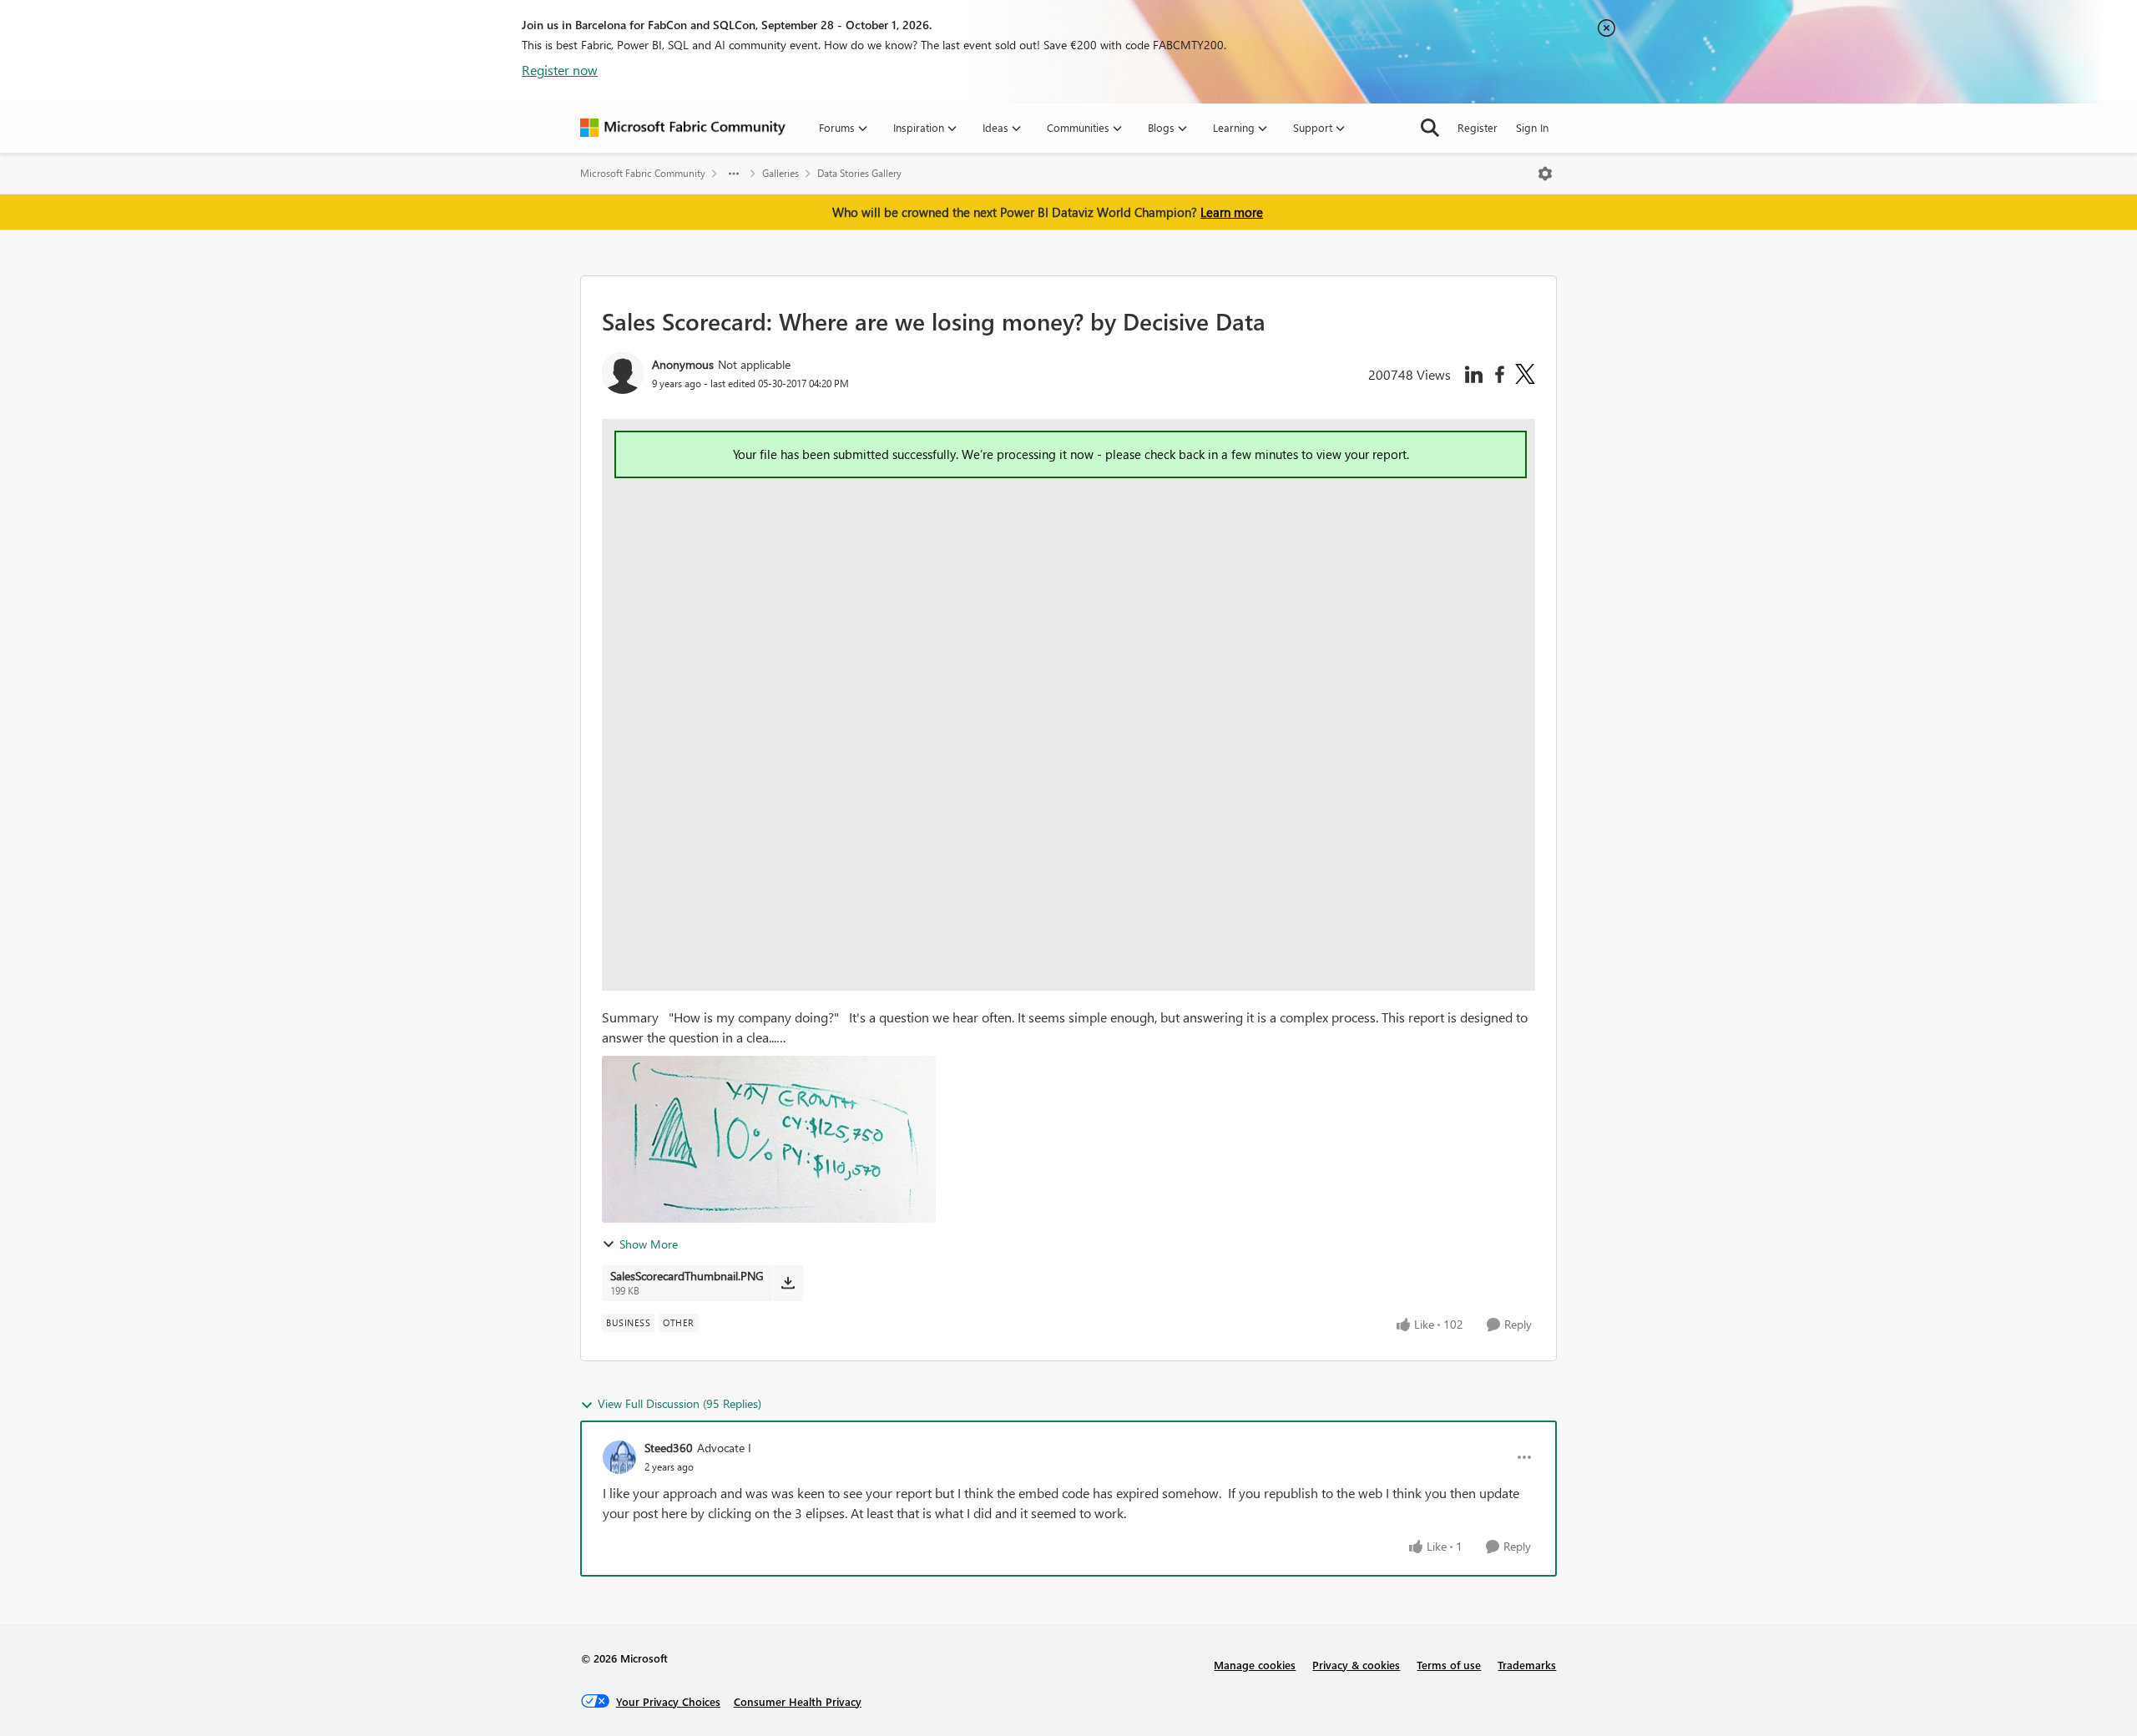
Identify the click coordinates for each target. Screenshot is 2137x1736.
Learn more (1232, 212)
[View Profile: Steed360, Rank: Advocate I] (619, 1457)
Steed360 (669, 1448)
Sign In (1532, 127)
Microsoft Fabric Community (643, 173)
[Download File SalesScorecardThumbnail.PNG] (788, 1283)
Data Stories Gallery (859, 173)
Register (1478, 127)
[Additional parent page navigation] (734, 174)
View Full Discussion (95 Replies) (679, 1403)
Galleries (781, 173)
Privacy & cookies (1356, 1665)
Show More (649, 1244)
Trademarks (1527, 1665)
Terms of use (1449, 1665)
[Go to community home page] (683, 128)
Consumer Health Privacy (798, 1701)
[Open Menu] (1545, 174)
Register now (560, 70)
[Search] (1430, 128)
